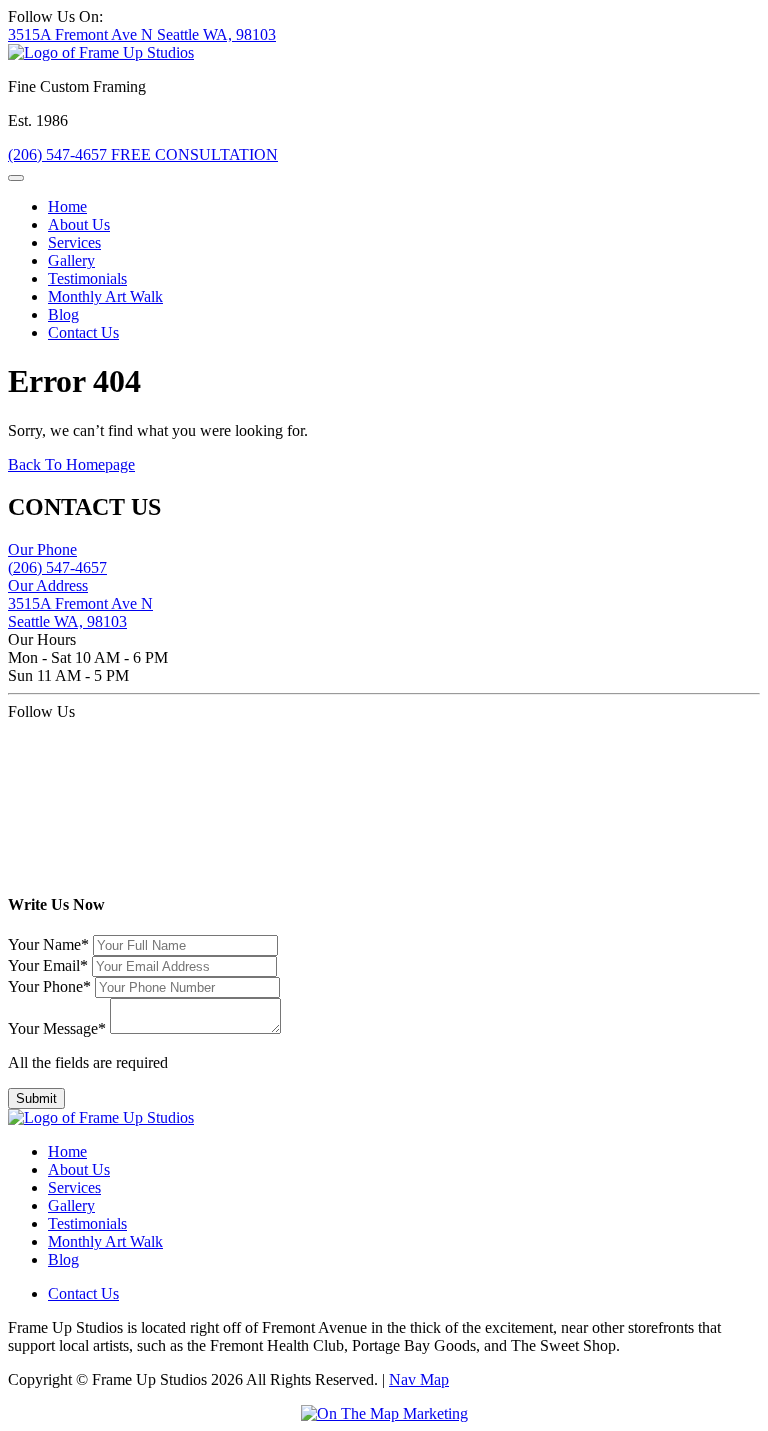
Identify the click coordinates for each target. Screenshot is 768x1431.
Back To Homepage (71, 464)
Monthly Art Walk (105, 296)
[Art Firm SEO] (384, 1414)
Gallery (71, 260)
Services (74, 242)
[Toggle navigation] (16, 178)
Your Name (48, 944)
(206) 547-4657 (59, 154)
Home (67, 206)
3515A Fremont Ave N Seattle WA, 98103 (142, 34)
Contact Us (83, 332)
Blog (63, 314)
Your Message (57, 1028)
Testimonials (87, 278)
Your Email (48, 965)
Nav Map (419, 1379)
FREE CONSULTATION (194, 154)
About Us (79, 224)
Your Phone (49, 986)
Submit (36, 1098)
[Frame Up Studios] (101, 52)
